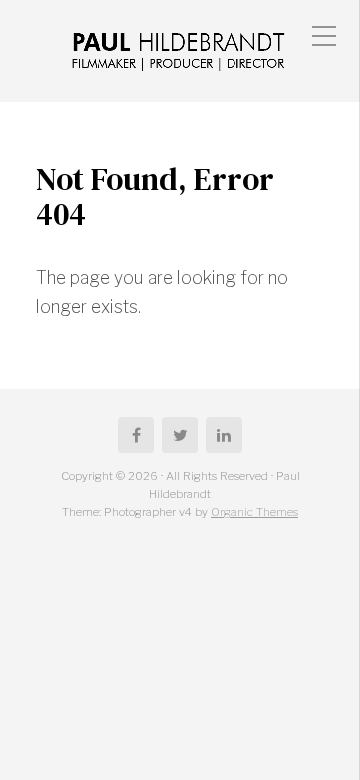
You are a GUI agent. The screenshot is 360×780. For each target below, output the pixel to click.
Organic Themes (254, 512)
